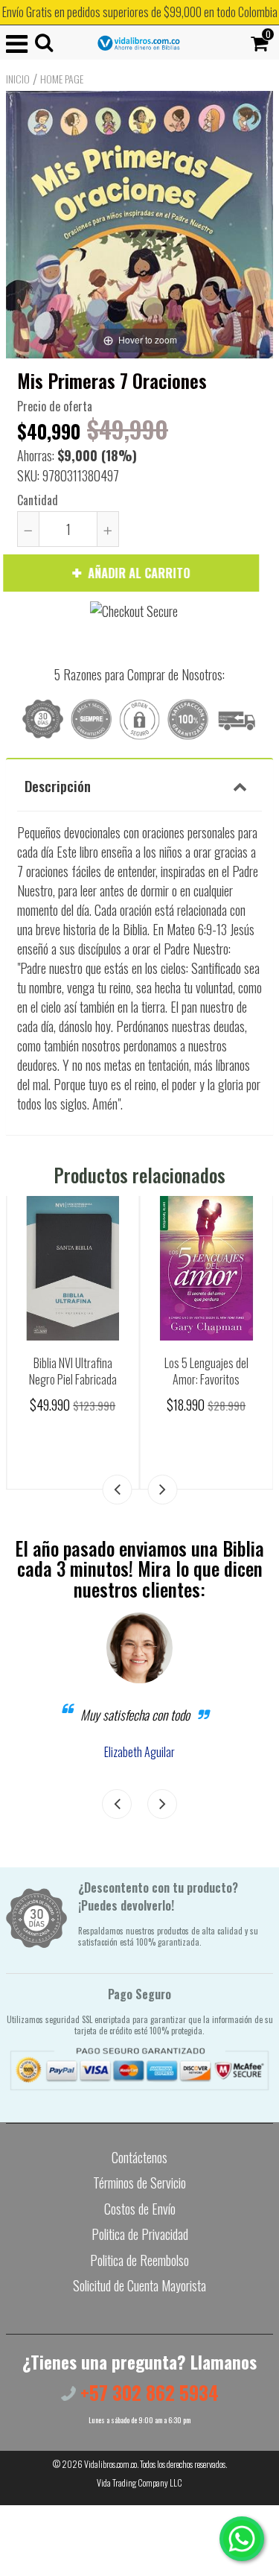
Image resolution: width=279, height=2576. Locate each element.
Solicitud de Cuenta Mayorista (139, 2285)
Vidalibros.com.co (110, 2464)
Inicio (18, 79)
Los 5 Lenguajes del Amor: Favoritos (206, 1371)
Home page (62, 79)
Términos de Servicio (139, 2183)
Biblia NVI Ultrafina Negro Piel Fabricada (73, 1371)
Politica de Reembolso (139, 2260)
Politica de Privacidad (140, 2234)
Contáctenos (139, 2157)
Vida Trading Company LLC (139, 2482)
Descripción (58, 785)
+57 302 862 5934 (147, 2392)
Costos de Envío (140, 2209)
